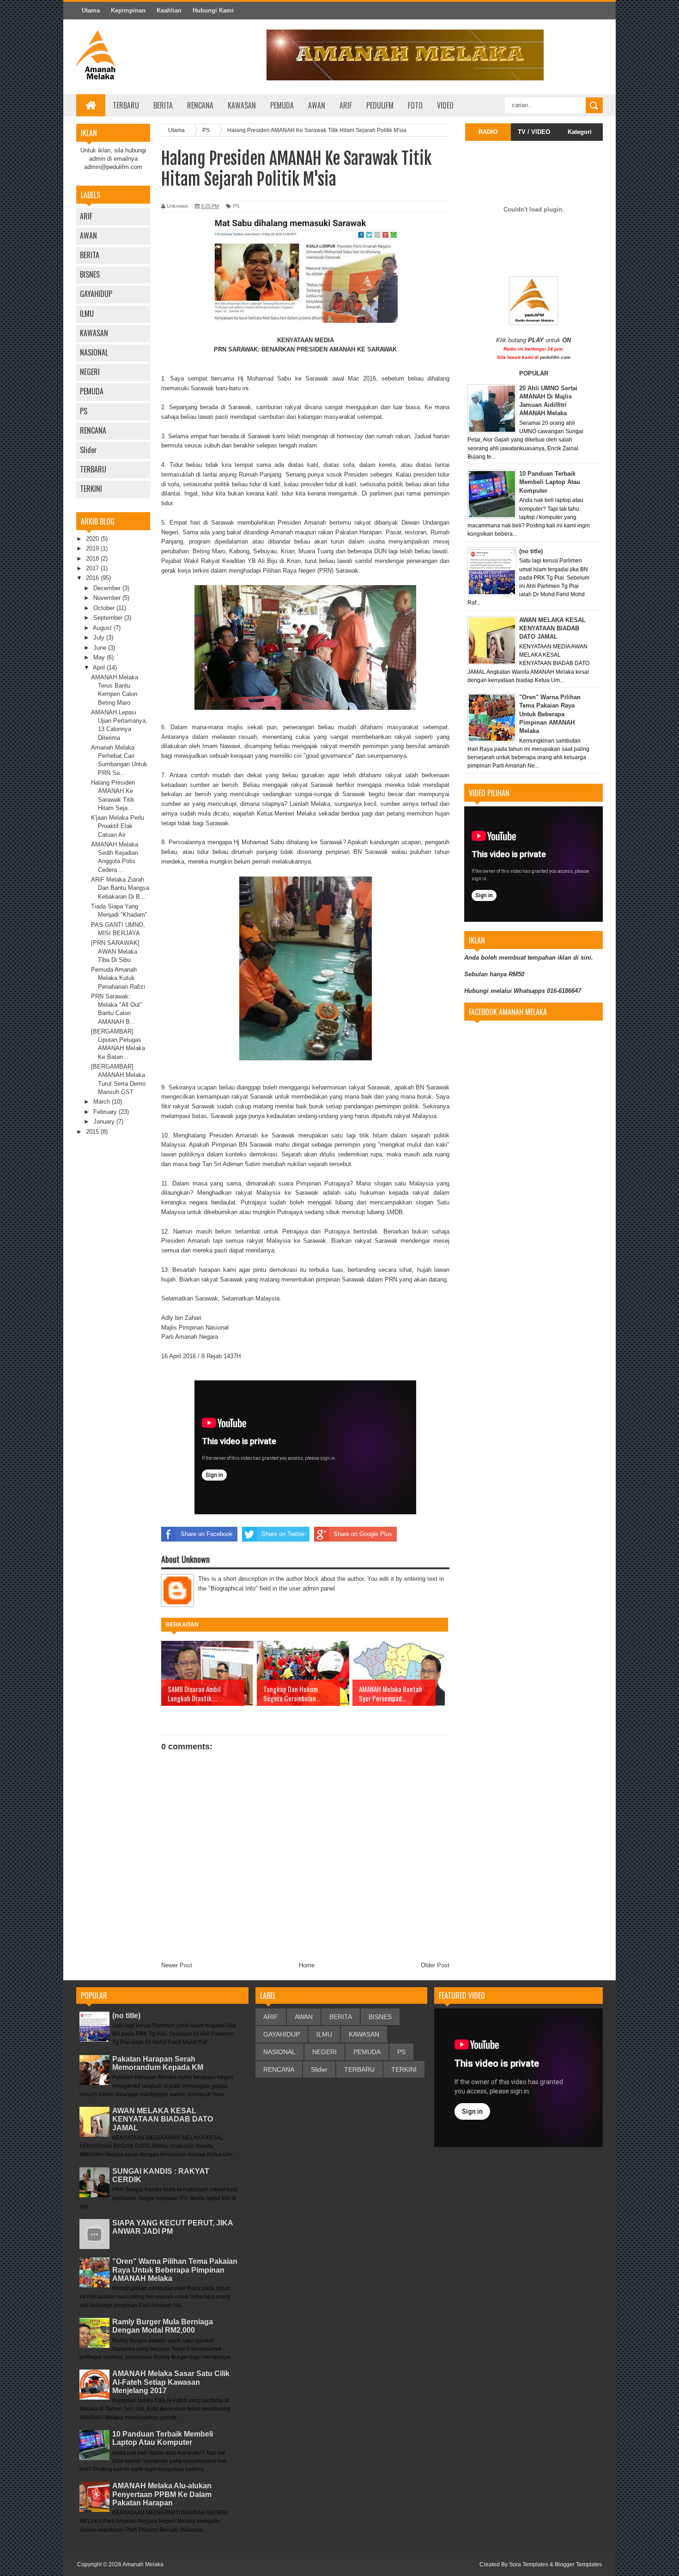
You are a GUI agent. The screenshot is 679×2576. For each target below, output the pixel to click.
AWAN (88, 236)
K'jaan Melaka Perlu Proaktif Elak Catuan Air (118, 826)
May (100, 657)
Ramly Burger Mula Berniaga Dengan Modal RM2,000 (163, 2326)
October (105, 608)
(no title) (126, 2016)
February (106, 1112)
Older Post (435, 1965)
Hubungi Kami (213, 10)
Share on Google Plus (363, 1534)
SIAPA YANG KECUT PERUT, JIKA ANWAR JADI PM (173, 2227)
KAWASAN (94, 333)
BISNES (90, 274)
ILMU (87, 314)
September (109, 618)
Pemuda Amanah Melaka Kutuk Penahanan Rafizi (118, 978)
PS (84, 411)
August (103, 628)
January (105, 1122)
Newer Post (177, 1965)
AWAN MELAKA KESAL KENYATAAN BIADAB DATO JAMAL (163, 2119)
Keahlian (169, 10)
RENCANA (93, 430)
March (103, 1102)
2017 (93, 568)
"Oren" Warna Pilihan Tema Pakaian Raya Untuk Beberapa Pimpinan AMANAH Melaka (175, 2270)
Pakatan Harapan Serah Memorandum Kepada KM (158, 2063)
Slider (88, 450)
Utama (91, 10)
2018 (93, 559)
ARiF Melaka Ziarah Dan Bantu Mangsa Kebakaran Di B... (120, 888)
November (108, 598)
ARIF (86, 216)
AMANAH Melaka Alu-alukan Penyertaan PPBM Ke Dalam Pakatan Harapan (162, 2494)
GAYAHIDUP (96, 294)
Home (307, 1965)
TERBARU (93, 469)
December (108, 588)
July (100, 638)
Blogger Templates (578, 2564)
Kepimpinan (128, 10)
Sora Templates (529, 2564)
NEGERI (90, 372)
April (100, 668)
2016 (93, 578)
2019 (93, 548)
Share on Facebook (207, 1534)
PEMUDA (92, 391)
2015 (93, 1132)
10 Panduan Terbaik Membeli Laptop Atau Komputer (163, 2438)
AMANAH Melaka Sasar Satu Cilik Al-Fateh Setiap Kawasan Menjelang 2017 (171, 2382)
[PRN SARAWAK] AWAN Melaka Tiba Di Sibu (115, 951)
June (101, 648)
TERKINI (91, 489)
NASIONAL (94, 352)
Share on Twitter (283, 1534)
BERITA (163, 105)
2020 (93, 539)
